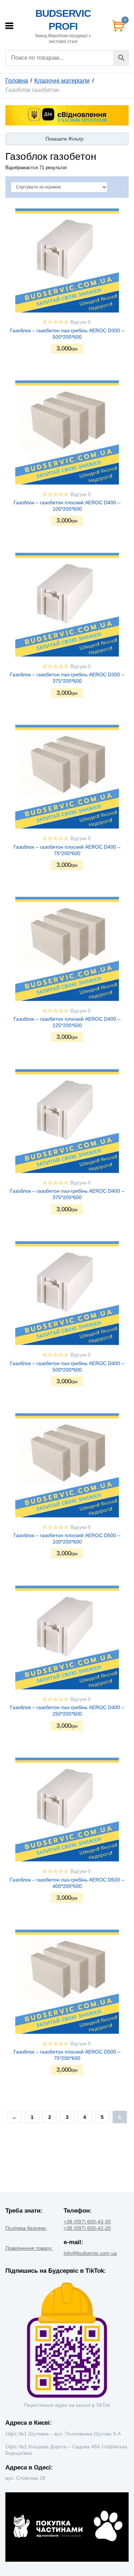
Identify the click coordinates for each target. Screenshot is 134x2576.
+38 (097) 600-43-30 (87, 2222)
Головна (17, 81)
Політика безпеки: (26, 2228)
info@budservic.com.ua (90, 2253)
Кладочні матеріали (62, 81)
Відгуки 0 (80, 322)
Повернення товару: (29, 2248)
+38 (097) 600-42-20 (87, 2228)
